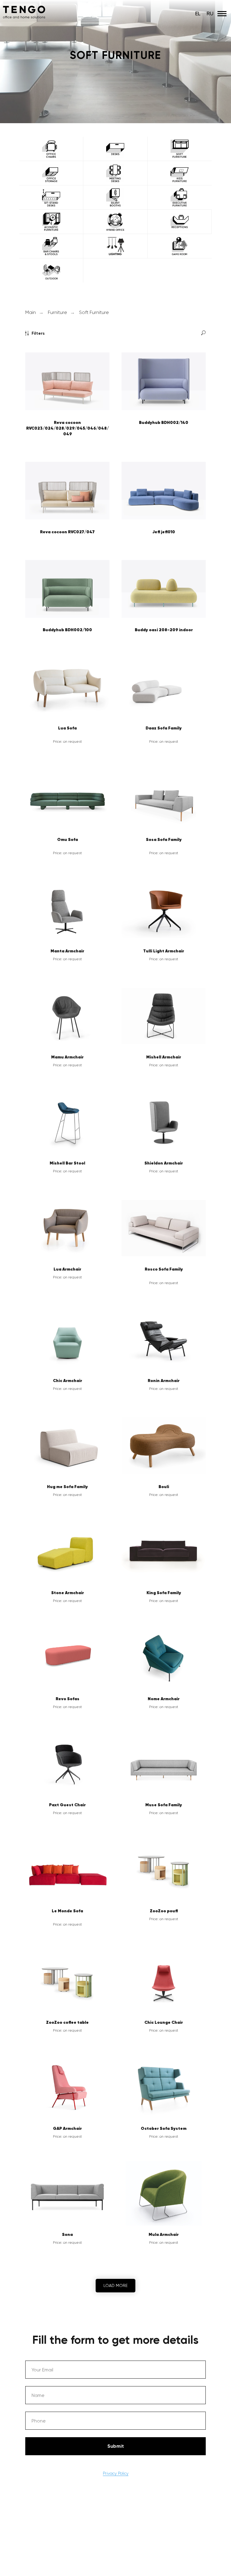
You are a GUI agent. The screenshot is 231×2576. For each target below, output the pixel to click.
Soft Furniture (94, 1220)
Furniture (57, 1220)
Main (31, 1220)
